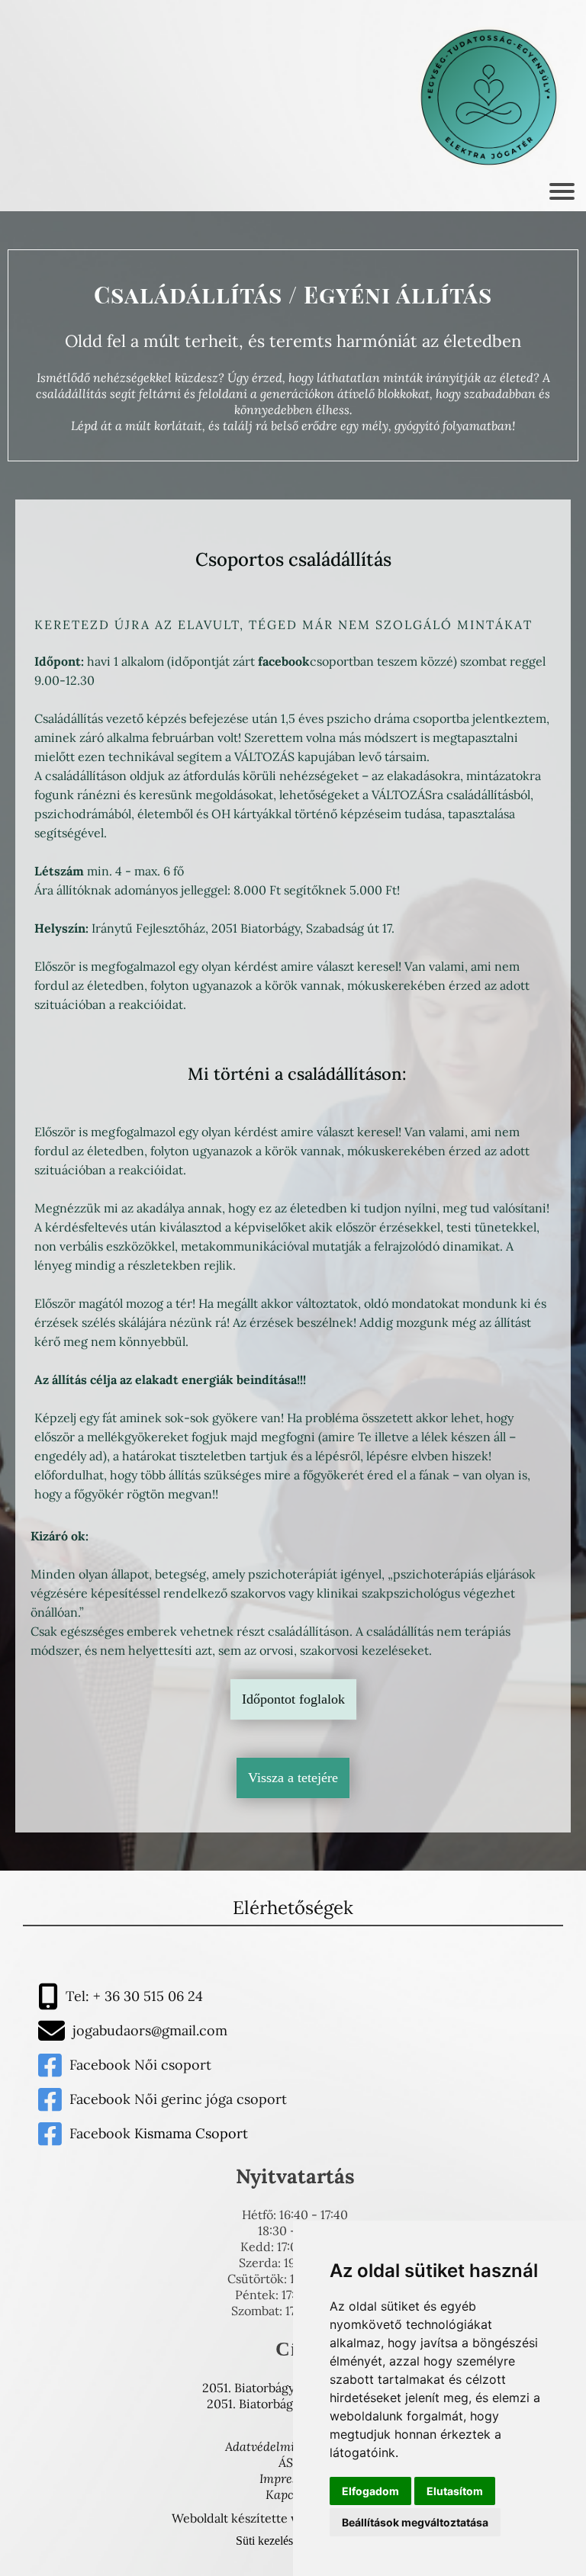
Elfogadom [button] (370, 2491)
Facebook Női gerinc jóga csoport (178, 2099)
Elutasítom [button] (455, 2491)
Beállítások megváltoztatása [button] (415, 2522)
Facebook (102, 2065)
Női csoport (173, 2065)
